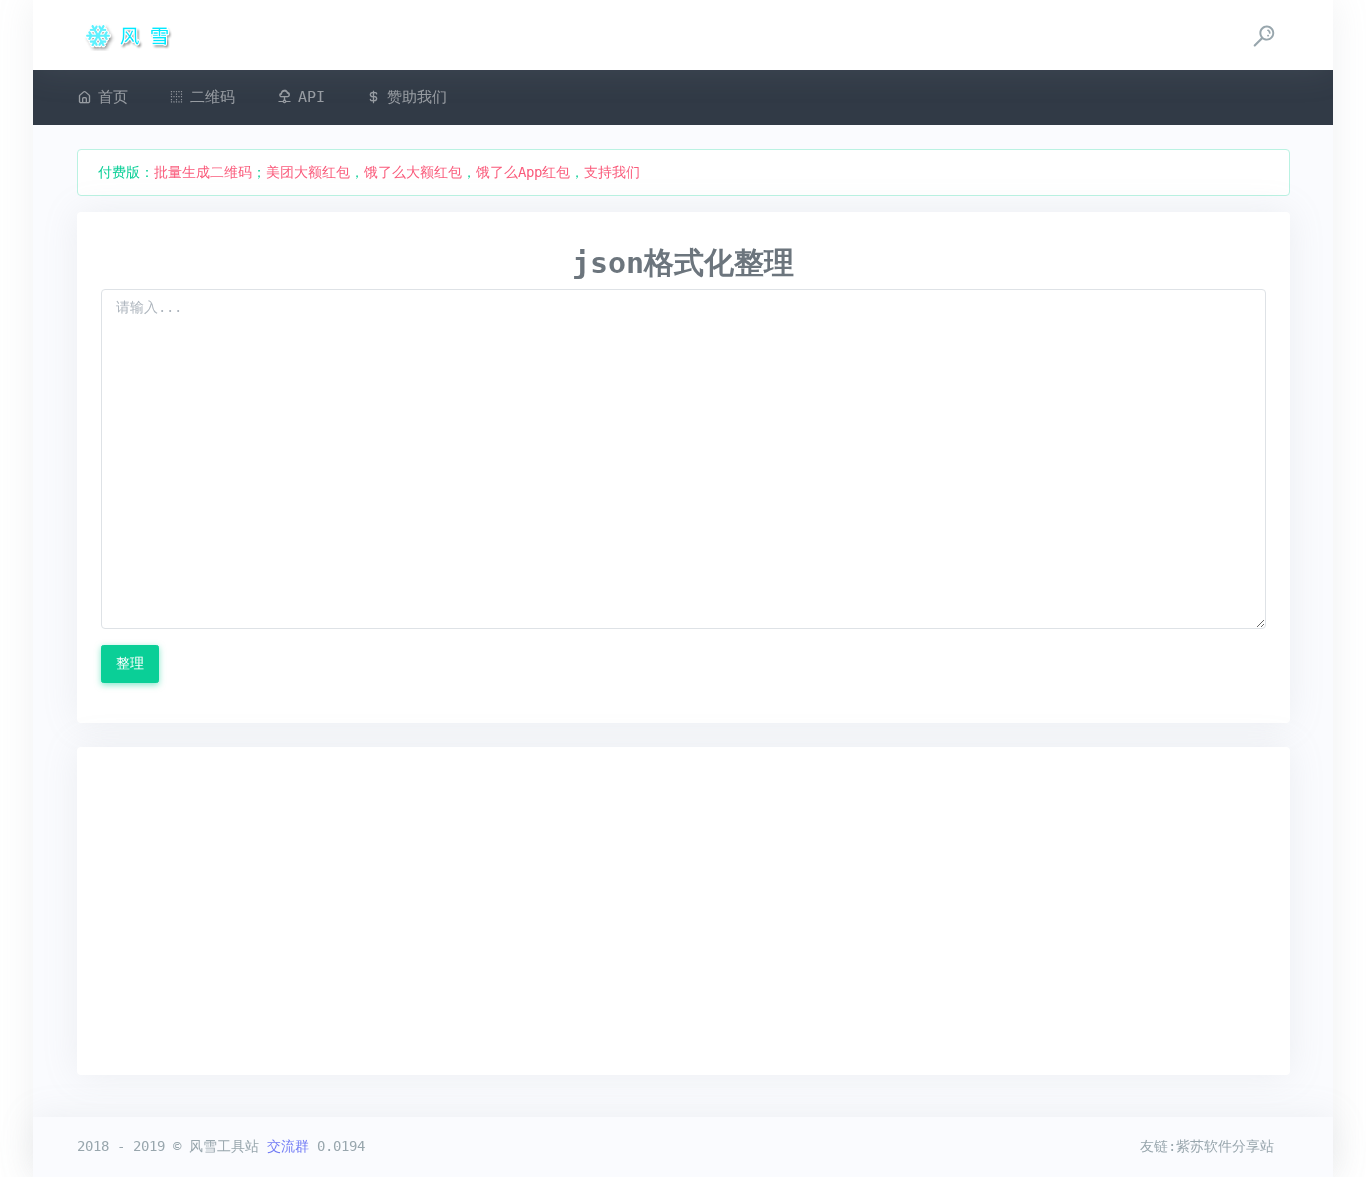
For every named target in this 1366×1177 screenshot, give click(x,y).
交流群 (288, 1146)
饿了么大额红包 (413, 172)
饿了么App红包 (523, 172)
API (311, 97)
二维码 (212, 97)
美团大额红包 (308, 172)
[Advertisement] (683, 911)
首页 (113, 97)
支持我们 (612, 172)
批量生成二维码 (203, 172)
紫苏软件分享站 (1225, 1146)
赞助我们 (417, 97)
